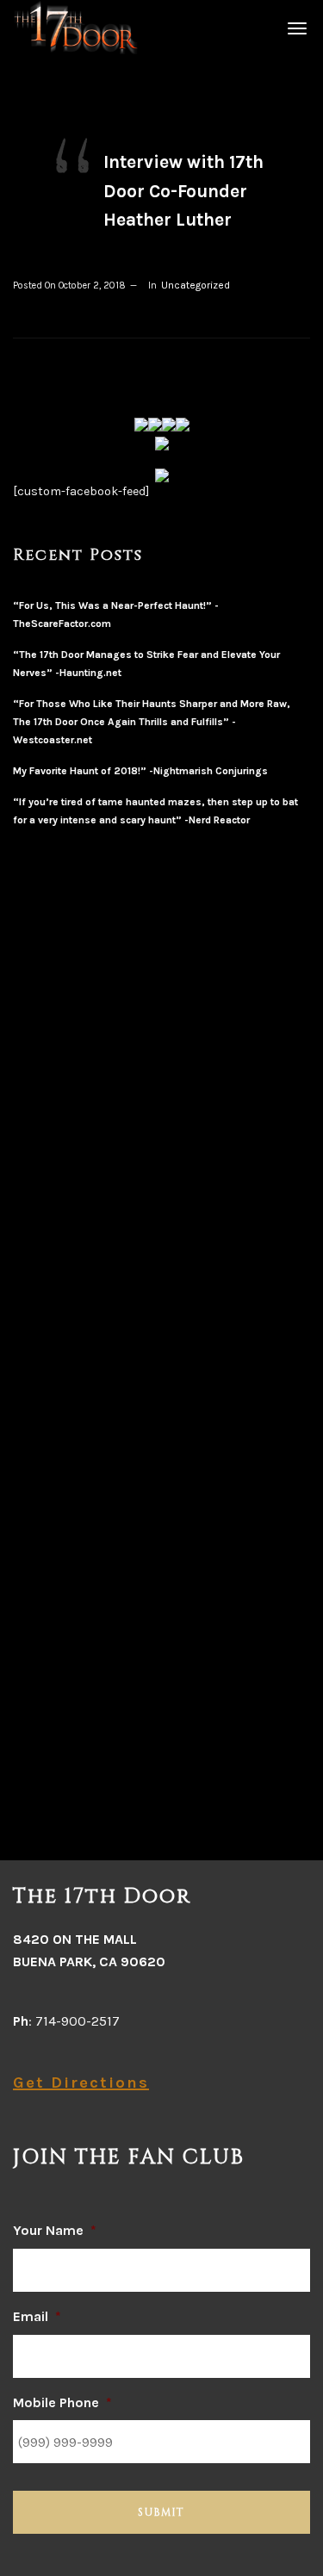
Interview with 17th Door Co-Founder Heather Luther (183, 191)
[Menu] (295, 28)
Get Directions (81, 2083)
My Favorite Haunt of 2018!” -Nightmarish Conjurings (140, 771)
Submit (161, 2512)
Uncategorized (196, 285)
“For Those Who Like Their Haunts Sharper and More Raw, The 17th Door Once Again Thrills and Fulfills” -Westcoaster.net (152, 722)
